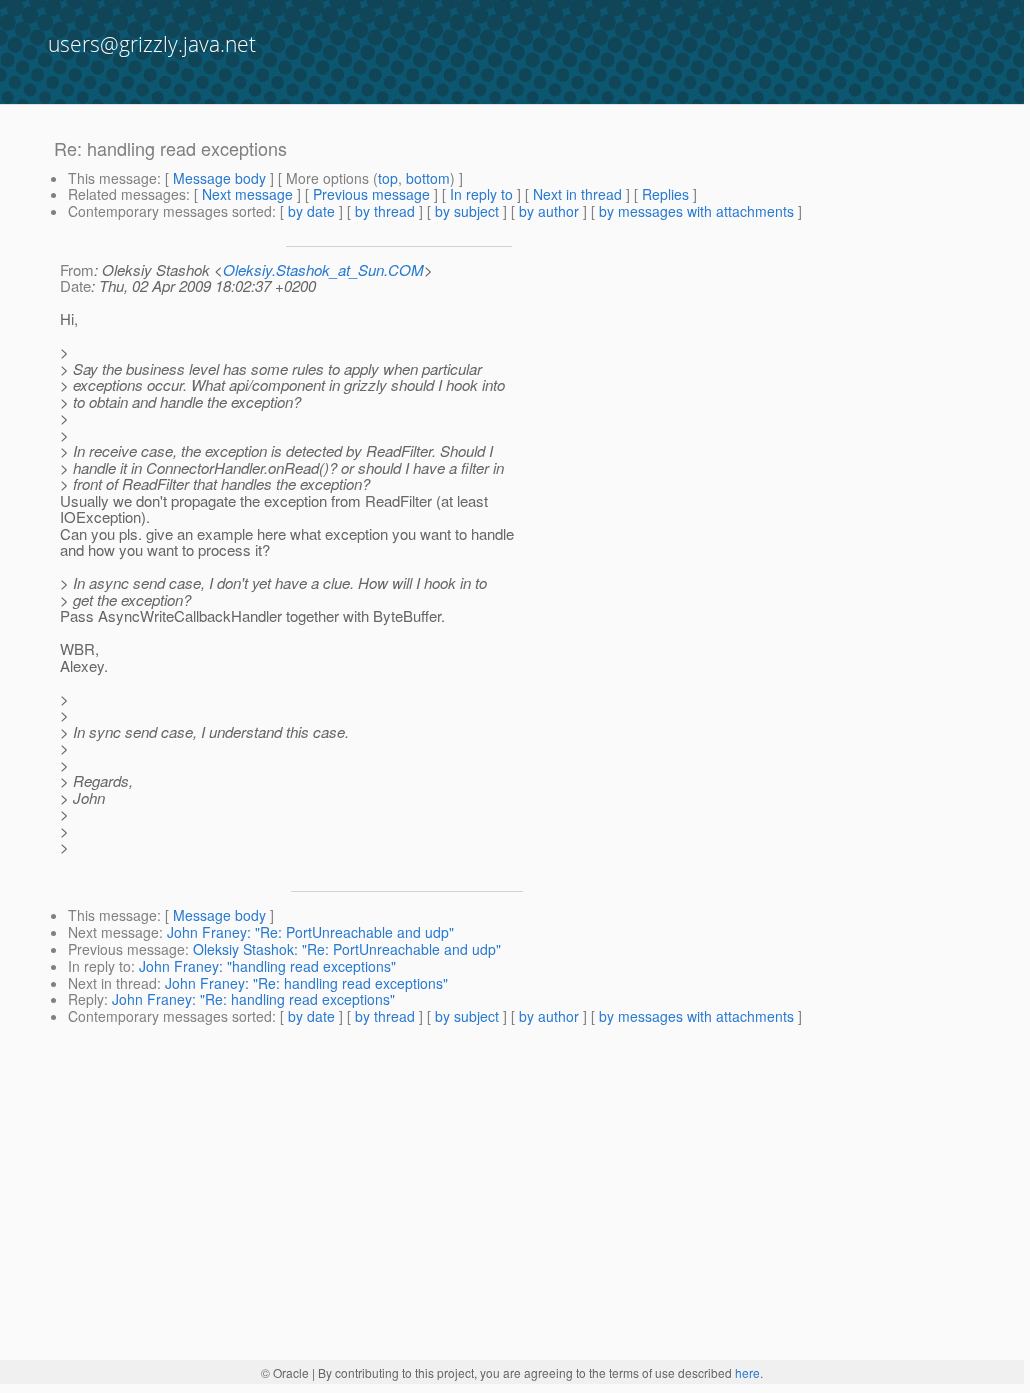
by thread (385, 211)
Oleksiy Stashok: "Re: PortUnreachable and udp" (347, 949)
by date (311, 211)
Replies (665, 194)
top (388, 178)
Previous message (371, 194)
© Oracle (285, 1372)
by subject (467, 211)
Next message (247, 194)
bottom (428, 178)
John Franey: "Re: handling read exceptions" (306, 983)
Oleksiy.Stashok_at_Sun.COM (323, 269)
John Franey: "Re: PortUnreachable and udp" (310, 932)
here (747, 1372)
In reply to (481, 194)
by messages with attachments (696, 211)
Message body (219, 178)
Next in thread (577, 194)
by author (549, 211)
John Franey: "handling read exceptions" (267, 966)
